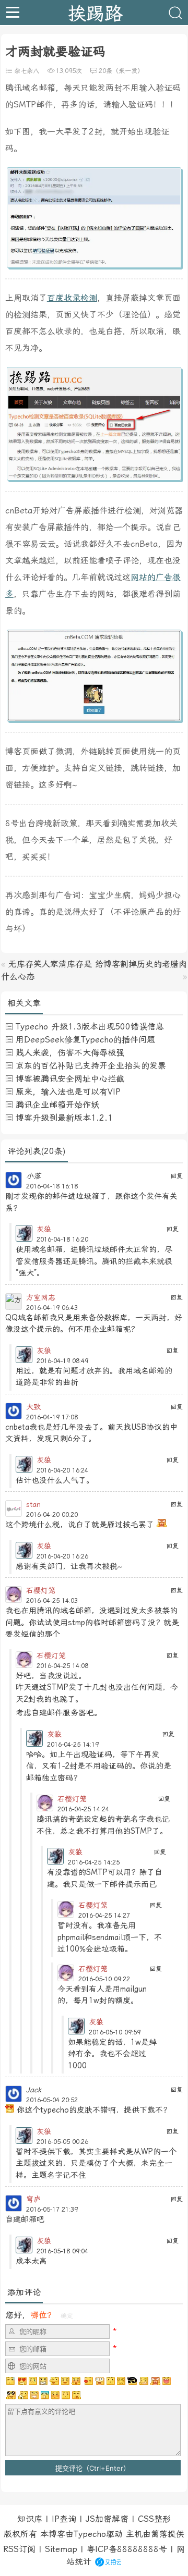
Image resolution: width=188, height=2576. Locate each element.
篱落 (159, 2534)
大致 (33, 1407)
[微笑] (65, 2381)
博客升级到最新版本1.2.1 (64, 1118)
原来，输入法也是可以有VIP (68, 1092)
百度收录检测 (72, 298)
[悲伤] (33, 2381)
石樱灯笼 (41, 1590)
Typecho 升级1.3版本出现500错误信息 (90, 1027)
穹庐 (33, 2199)
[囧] (45, 2395)
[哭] (66, 2395)
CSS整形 (154, 2519)
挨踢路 (95, 13)
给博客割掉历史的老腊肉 (141, 964)
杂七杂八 (27, 71)
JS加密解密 (107, 2519)
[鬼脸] (54, 2381)
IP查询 (64, 2519)
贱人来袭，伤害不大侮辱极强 (70, 1053)
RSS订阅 (19, 2549)
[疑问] (11, 2381)
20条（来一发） (121, 71)
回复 (177, 1176)
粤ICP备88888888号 (127, 2549)
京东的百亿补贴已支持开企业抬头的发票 (91, 1066)
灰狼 (44, 1229)
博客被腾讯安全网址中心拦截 (70, 1079)
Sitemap (61, 2549)
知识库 (30, 2519)
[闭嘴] (43, 2381)
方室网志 (41, 1297)
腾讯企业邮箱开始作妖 (57, 1105)
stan (33, 1504)
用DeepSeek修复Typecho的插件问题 (85, 1040)
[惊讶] (100, 2381)
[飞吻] (88, 2381)
